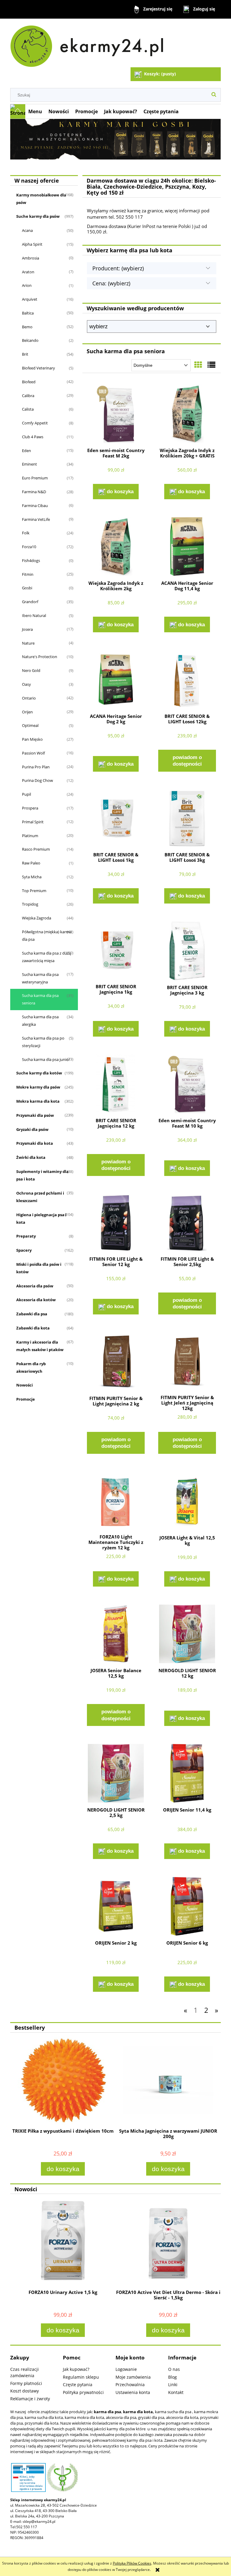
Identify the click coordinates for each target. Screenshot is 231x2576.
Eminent (29, 464)
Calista (28, 409)
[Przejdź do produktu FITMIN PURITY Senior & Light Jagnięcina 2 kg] (116, 1362)
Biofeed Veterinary (38, 368)
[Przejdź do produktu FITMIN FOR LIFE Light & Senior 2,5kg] (187, 1223)
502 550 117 (27, 2527)
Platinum (30, 836)
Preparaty (26, 1236)
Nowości (25, 1385)
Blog (172, 2377)
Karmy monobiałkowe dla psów (41, 199)
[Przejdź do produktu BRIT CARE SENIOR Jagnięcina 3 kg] (187, 951)
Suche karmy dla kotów (39, 1073)
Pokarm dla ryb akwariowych (31, 1367)
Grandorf (30, 602)
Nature (28, 643)
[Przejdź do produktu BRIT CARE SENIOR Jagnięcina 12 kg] (116, 1084)
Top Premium (34, 891)
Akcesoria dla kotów (36, 1300)
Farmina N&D (34, 492)
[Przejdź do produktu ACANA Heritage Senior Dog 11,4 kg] (187, 547)
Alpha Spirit (32, 244)
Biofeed (29, 382)
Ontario (29, 698)
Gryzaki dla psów (32, 1129)
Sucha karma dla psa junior (46, 1059)
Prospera (30, 808)
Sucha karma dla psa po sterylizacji (43, 1042)
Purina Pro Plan (36, 767)
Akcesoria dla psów (35, 1286)
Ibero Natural (34, 615)
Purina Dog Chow (37, 780)
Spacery (24, 1250)
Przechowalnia (130, 2385)
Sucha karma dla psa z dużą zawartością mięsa (46, 957)
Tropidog (30, 904)
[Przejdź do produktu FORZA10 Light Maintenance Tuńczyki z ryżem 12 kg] (116, 1501)
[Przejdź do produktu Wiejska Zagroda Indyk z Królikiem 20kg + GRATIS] (187, 414)
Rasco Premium (36, 849)
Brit (25, 354)
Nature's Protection (40, 657)
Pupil (26, 794)
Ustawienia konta (133, 2392)
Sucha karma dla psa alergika (40, 1021)
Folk (26, 533)
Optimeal (30, 725)
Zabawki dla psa (32, 1314)
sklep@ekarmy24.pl (39, 2521)
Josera (27, 629)
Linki (173, 2385)
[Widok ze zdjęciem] (198, 365)
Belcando (30, 340)
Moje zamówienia (133, 2377)
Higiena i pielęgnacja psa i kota (41, 1218)
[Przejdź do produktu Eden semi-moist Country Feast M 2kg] (116, 414)
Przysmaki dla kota (35, 1143)
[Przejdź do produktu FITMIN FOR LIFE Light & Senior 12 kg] (116, 1223)
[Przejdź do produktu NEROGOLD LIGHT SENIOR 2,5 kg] (116, 1773)
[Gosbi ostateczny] (115, 139)
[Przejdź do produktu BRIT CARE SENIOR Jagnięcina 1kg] (116, 950)
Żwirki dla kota (31, 1157)
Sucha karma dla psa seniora (40, 999)
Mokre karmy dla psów (38, 1087)
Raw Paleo (31, 863)
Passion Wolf (33, 753)
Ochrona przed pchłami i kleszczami (40, 1197)
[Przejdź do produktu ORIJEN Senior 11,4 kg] (187, 1773)
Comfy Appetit (35, 423)
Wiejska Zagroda (37, 918)
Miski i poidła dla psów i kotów (39, 1268)
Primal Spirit (33, 822)
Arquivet (30, 299)
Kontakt (176, 2392)
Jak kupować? (76, 2369)
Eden (26, 451)
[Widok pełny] (211, 365)
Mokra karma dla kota (38, 1101)
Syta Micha (32, 877)
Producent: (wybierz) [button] (118, 268)
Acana (27, 230)
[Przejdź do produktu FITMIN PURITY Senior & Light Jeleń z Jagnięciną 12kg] (187, 1361)
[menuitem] (35, 111)
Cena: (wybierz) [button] (111, 283)
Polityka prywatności (83, 2392)
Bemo (27, 327)
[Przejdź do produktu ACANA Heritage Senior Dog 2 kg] (116, 680)
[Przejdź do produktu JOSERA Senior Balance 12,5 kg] (116, 1634)
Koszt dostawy (25, 2391)
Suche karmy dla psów (38, 216)
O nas (174, 2369)
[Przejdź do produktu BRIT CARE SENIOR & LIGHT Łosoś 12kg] (187, 680)
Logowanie (126, 2369)
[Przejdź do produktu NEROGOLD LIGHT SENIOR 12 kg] (187, 1634)
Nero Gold (31, 670)
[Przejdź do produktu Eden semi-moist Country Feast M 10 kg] (187, 1084)
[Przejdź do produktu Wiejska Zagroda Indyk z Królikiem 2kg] (116, 547)
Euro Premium (35, 478)
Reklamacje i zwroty (30, 2399)
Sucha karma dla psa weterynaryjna (40, 978)
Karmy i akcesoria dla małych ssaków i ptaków (40, 1346)
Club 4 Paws (33, 437)
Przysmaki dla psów (35, 1115)
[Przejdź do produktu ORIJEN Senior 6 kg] (187, 1906)
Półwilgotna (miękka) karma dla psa (47, 936)
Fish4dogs (31, 560)
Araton (28, 272)
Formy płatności (26, 2383)
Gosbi (27, 588)
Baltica (28, 313)
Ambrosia (31, 258)
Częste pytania (78, 2385)
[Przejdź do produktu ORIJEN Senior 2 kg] (116, 1906)
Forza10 (29, 547)
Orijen (27, 712)
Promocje (26, 1399)
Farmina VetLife (36, 519)
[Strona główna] (90, 44)
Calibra (28, 396)
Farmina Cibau (35, 506)
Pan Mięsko (32, 739)
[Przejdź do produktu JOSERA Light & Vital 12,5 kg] (187, 1501)
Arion (27, 285)
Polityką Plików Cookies (132, 2563)
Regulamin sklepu (81, 2377)
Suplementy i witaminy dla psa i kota (42, 1175)
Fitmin (28, 574)
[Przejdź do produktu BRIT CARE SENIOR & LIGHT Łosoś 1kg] (116, 819)
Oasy (26, 684)
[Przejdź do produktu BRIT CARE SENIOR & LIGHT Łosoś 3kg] (187, 819)
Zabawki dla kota (33, 1328)
